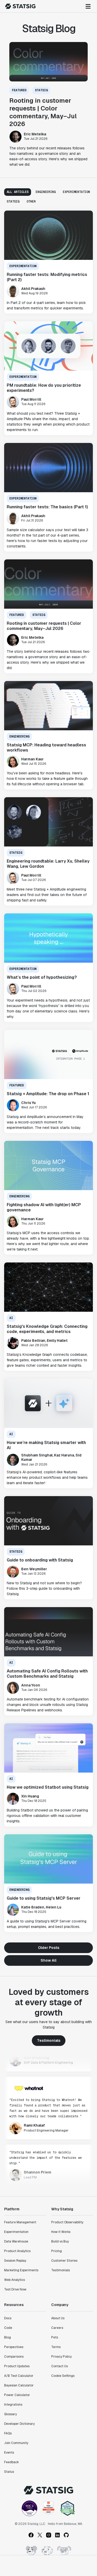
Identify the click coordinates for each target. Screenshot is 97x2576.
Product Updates (17, 2366)
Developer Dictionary (19, 2424)
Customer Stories (64, 2261)
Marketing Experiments (21, 2270)
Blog (8, 2337)
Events (9, 2453)
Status (9, 2472)
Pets (55, 2337)
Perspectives (14, 2347)
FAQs (8, 2433)
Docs (8, 2318)
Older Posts (49, 1948)
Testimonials (49, 2040)
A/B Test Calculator (19, 2376)
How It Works (61, 2232)
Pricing (57, 2251)
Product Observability (67, 2222)
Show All (48, 1960)
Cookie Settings (63, 2376)
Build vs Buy (60, 2241)
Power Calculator (17, 2395)
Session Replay (15, 2261)
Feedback (12, 2462)
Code (8, 2328)
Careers (57, 2328)
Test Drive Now (15, 2289)
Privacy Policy (61, 2357)
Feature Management (20, 2222)
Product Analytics (17, 2251)
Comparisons (14, 2357)
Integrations (13, 2405)
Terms (56, 2347)
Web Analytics (14, 2280)
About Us (58, 2318)
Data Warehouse (16, 2241)
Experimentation (16, 2232)
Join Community (16, 2443)
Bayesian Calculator (19, 2385)
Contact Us (59, 2366)
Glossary (10, 2414)
